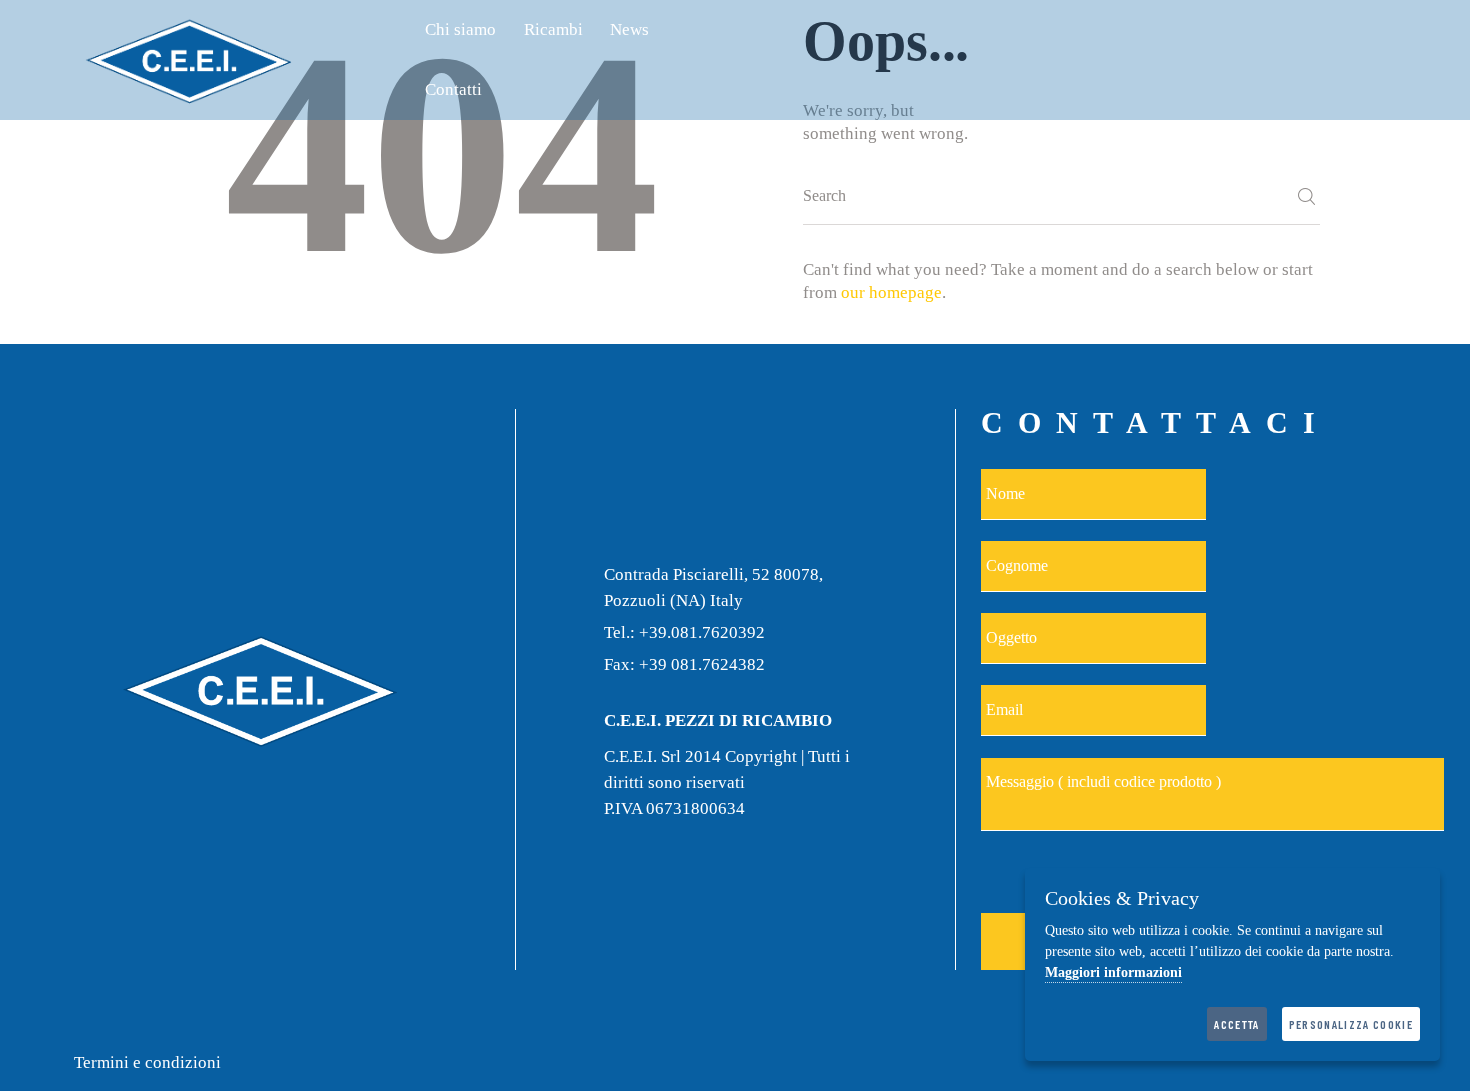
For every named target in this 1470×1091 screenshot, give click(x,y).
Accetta (1236, 1024)
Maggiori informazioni (1113, 972)
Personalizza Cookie (1351, 1024)
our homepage (891, 292)
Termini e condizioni (147, 1062)
